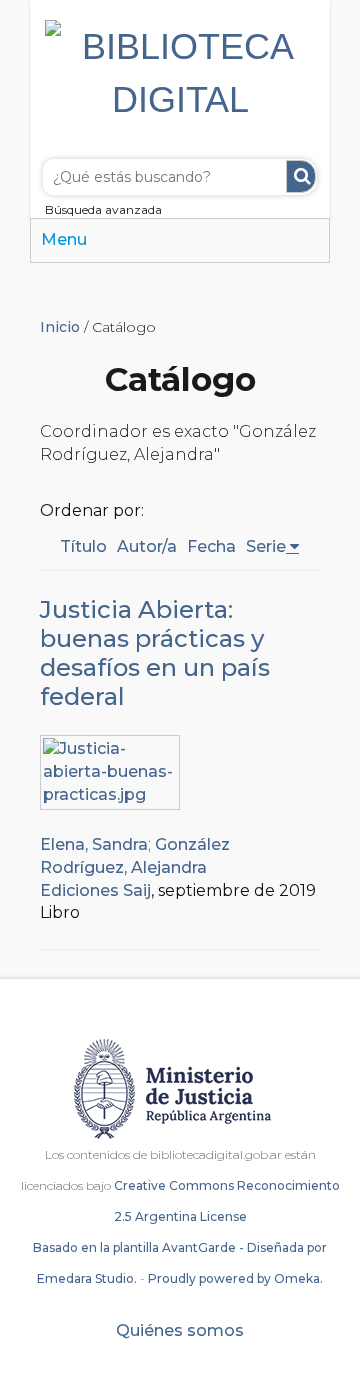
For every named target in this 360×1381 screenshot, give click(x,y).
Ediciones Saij (95, 890)
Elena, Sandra (94, 844)
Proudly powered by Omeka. (235, 1278)
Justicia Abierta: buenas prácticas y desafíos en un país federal (155, 653)
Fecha (211, 546)
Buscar (301, 176)
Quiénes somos (180, 1330)
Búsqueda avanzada (103, 209)
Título (83, 546)
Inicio (60, 327)
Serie (266, 546)
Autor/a (147, 546)
